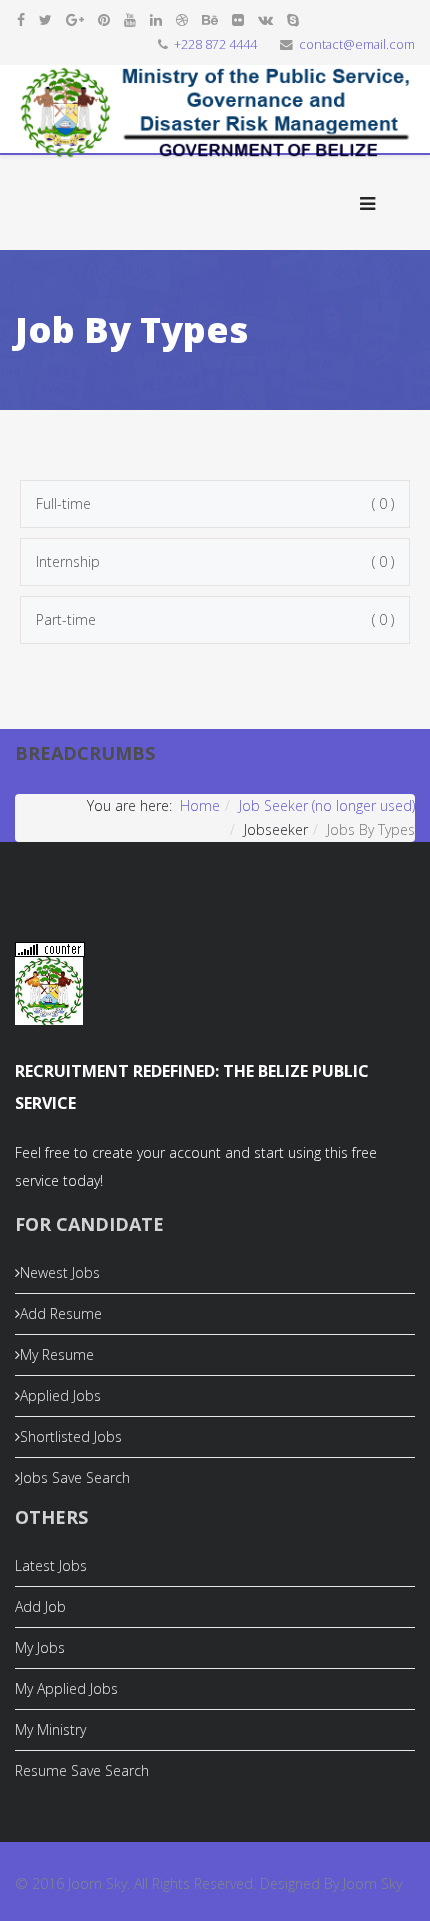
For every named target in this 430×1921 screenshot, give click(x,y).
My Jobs (40, 1647)
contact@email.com (357, 44)
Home (200, 805)
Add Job (40, 1606)
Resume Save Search (82, 1770)
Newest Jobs (60, 1272)
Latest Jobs (51, 1565)
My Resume (57, 1354)
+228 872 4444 (215, 44)
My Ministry (50, 1729)
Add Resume (61, 1313)
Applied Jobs (60, 1395)
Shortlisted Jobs (71, 1436)
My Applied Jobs (66, 1688)
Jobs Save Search (75, 1477)
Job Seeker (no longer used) (327, 805)
